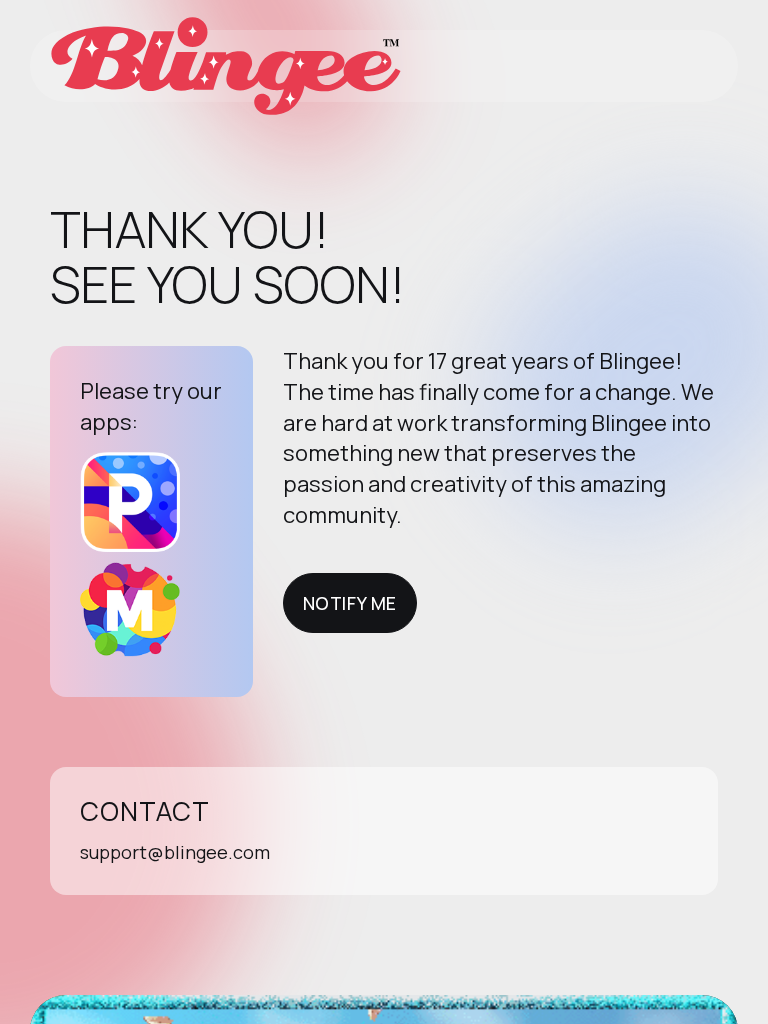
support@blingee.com (175, 852)
